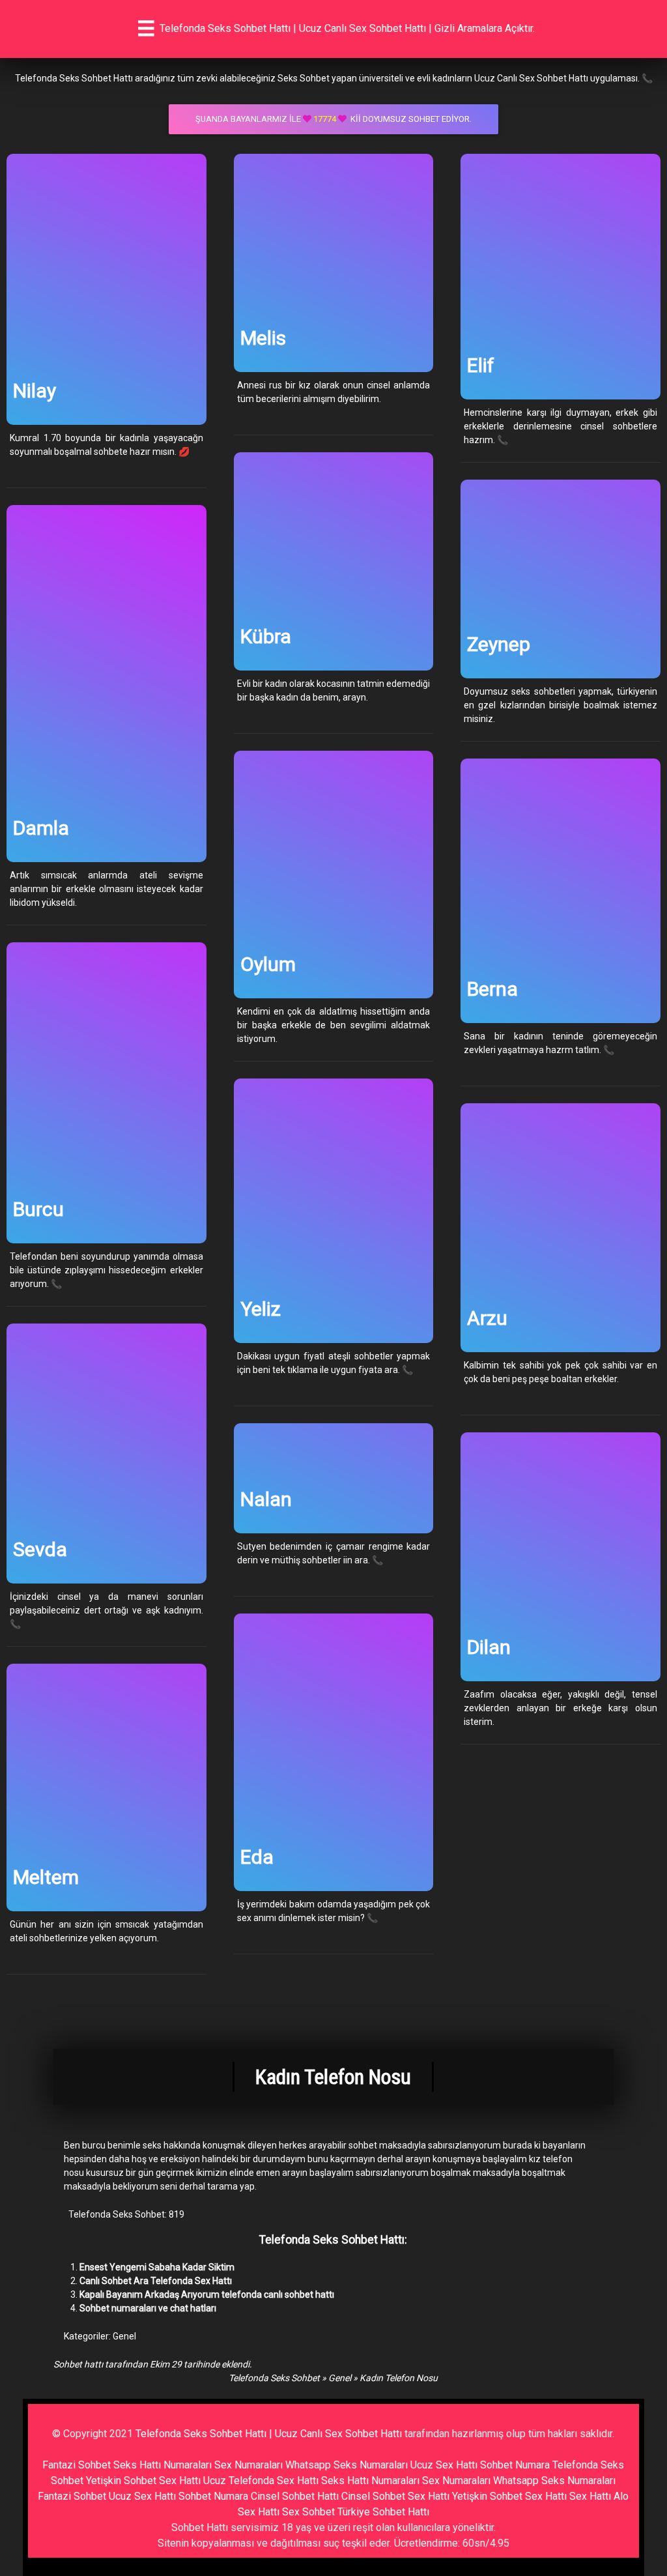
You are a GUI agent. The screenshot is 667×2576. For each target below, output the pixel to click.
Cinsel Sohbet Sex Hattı (395, 2496)
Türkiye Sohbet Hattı (383, 2512)
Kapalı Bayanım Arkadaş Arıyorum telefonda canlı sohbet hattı (207, 2294)
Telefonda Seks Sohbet (274, 2378)
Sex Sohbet (308, 2512)
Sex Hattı (590, 2496)
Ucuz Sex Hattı (444, 2465)
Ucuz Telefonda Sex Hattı (261, 2481)
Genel (124, 2336)
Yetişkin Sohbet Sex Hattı (143, 2481)
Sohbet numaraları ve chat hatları (148, 2308)
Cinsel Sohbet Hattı (295, 2496)
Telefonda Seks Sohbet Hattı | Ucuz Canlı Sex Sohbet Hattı (269, 2434)
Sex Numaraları (248, 2465)
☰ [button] (146, 29)
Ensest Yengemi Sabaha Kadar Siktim (157, 2267)
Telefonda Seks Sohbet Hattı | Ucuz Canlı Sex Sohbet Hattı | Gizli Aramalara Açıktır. (347, 28)
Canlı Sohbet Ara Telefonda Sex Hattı (156, 2281)
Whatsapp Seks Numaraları (347, 2465)
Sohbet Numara (515, 2465)
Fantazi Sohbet (77, 2465)
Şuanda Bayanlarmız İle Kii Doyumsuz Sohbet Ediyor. (333, 119)
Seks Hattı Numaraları (163, 2465)
